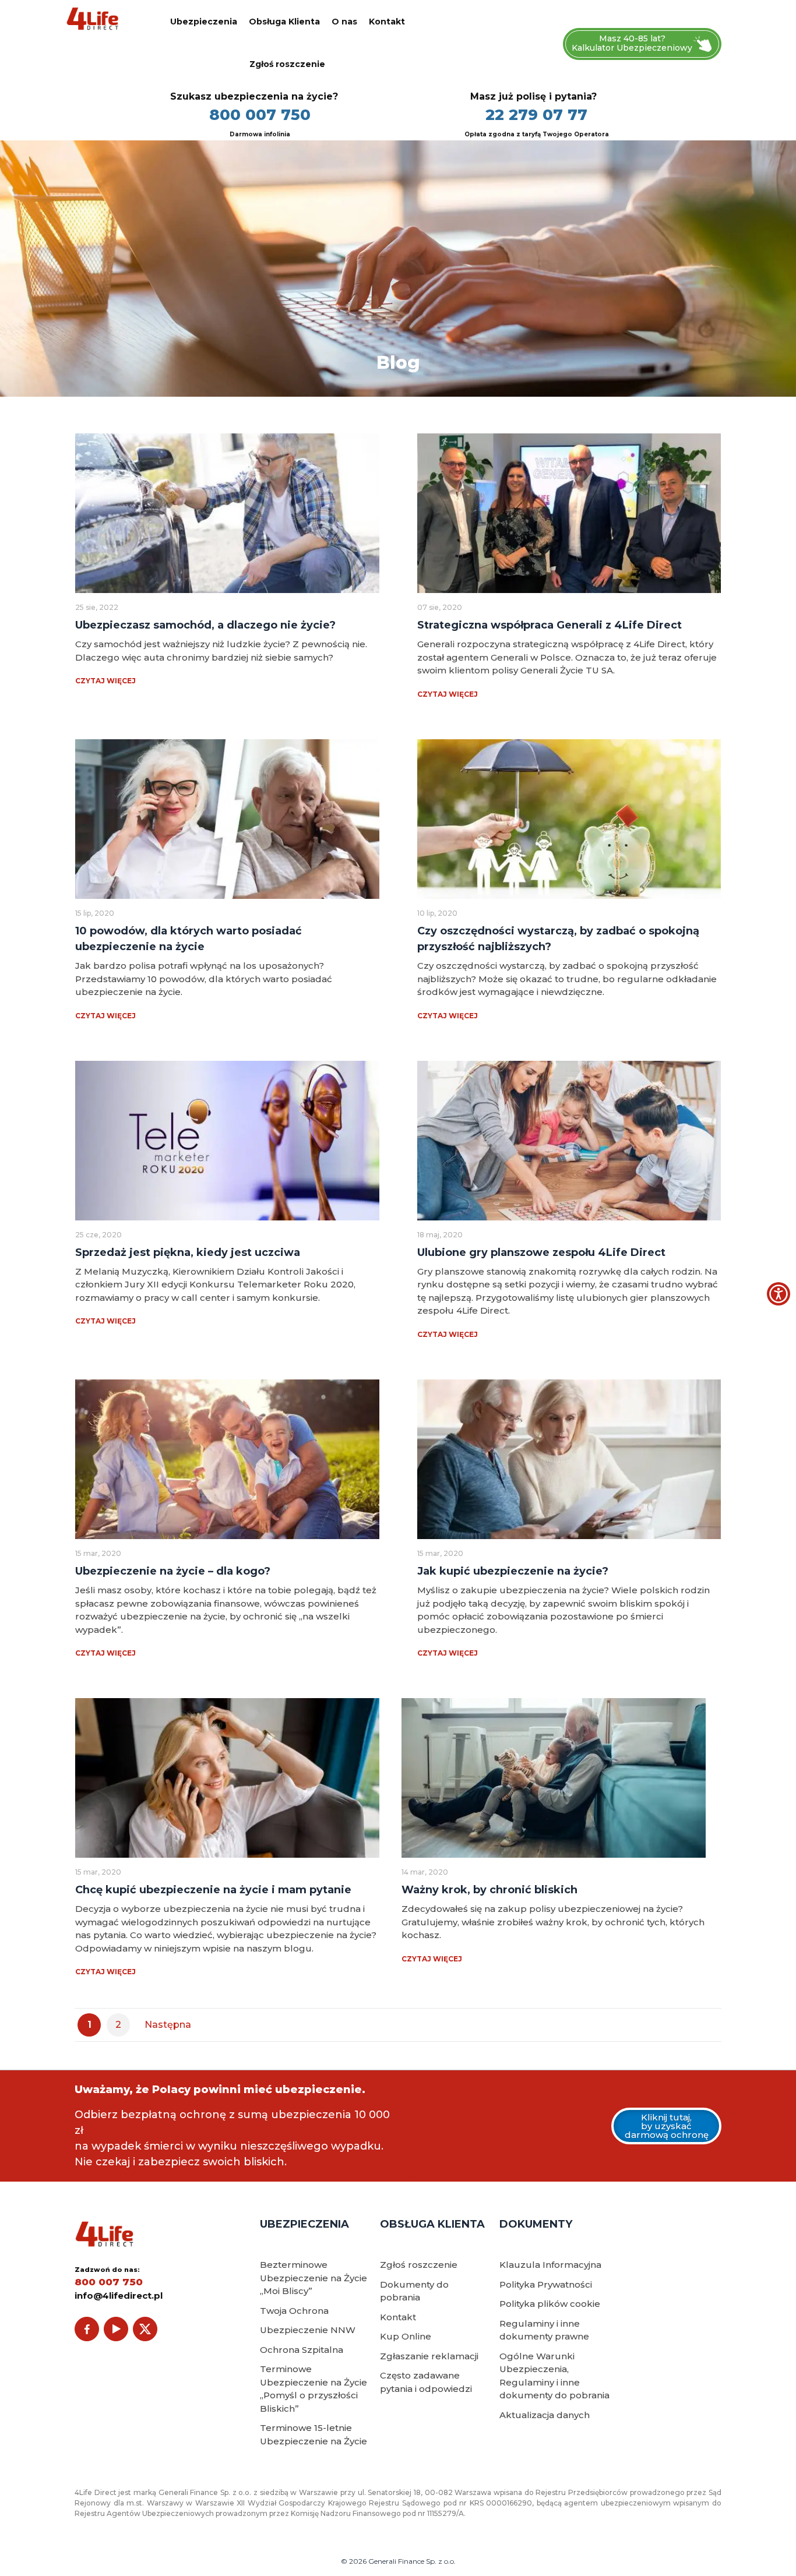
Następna (168, 2025)
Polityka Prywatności (546, 2284)
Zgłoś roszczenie (287, 64)
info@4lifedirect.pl (119, 2296)
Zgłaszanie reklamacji (429, 2356)
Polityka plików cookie (550, 2304)
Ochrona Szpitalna (302, 2350)
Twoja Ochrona (294, 2311)
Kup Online (406, 2336)
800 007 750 (260, 115)
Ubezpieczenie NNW (308, 2330)
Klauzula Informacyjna (550, 2265)
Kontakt (387, 22)
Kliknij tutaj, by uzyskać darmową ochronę (667, 2126)
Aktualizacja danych (545, 2415)
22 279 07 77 (536, 115)
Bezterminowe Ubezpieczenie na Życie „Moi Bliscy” (314, 2278)
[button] (779, 1294)
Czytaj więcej (105, 681)
